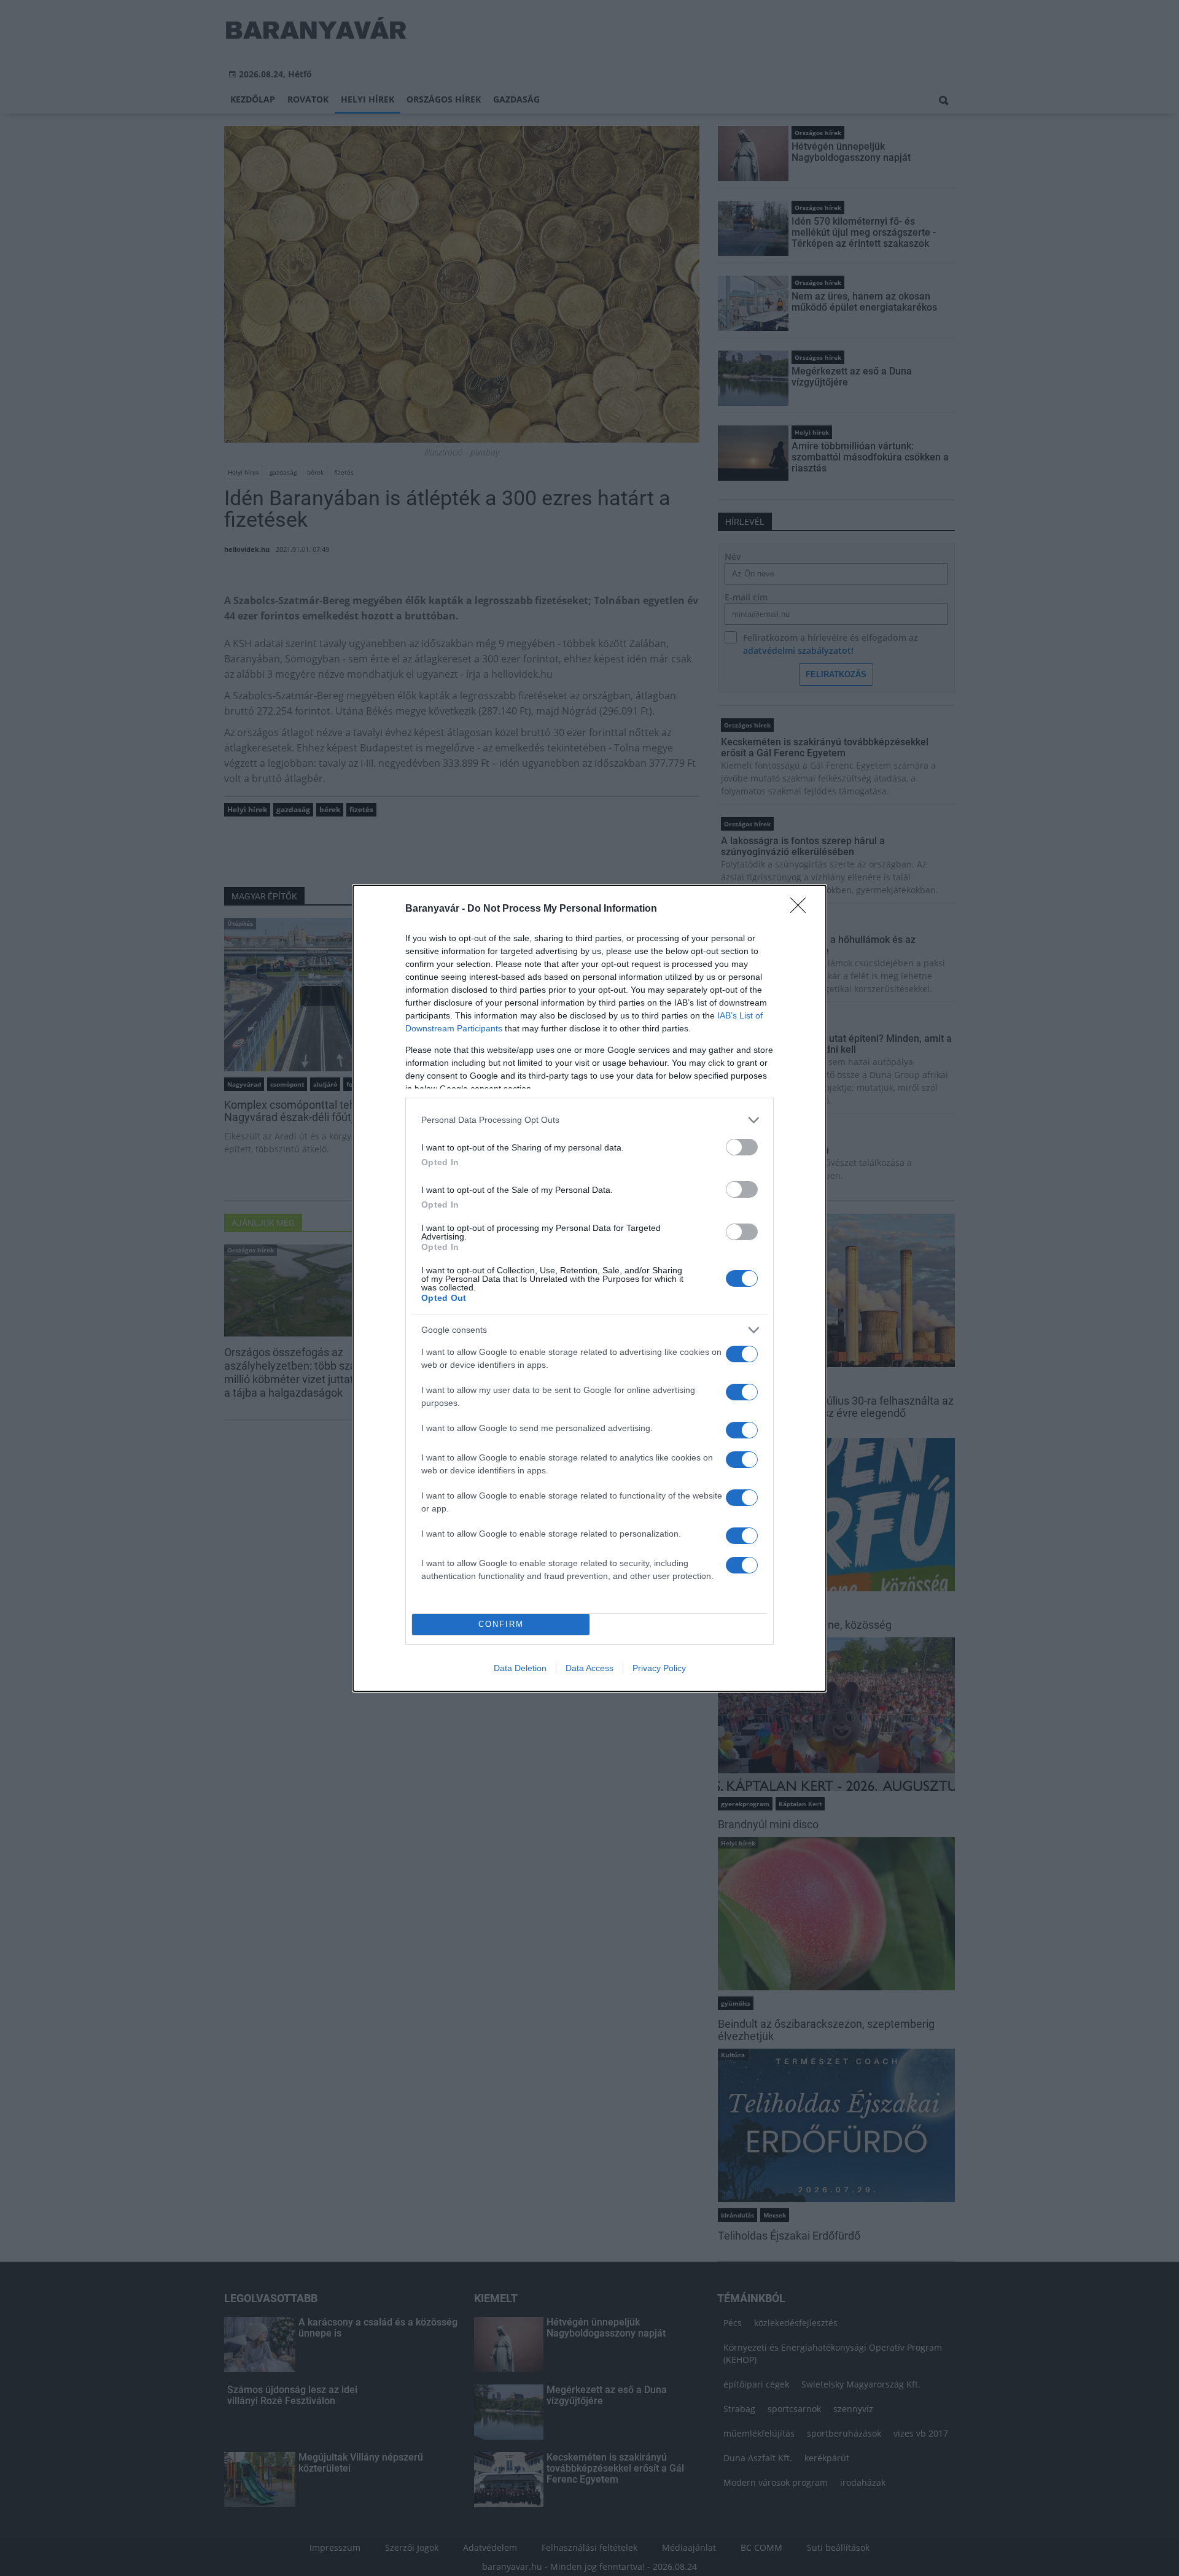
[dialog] (589, 1288)
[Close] (802, 909)
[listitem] (589, 1120)
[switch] (742, 1147)
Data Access (589, 1668)
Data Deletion (520, 1668)
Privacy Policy (659, 1668)
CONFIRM (501, 1624)
